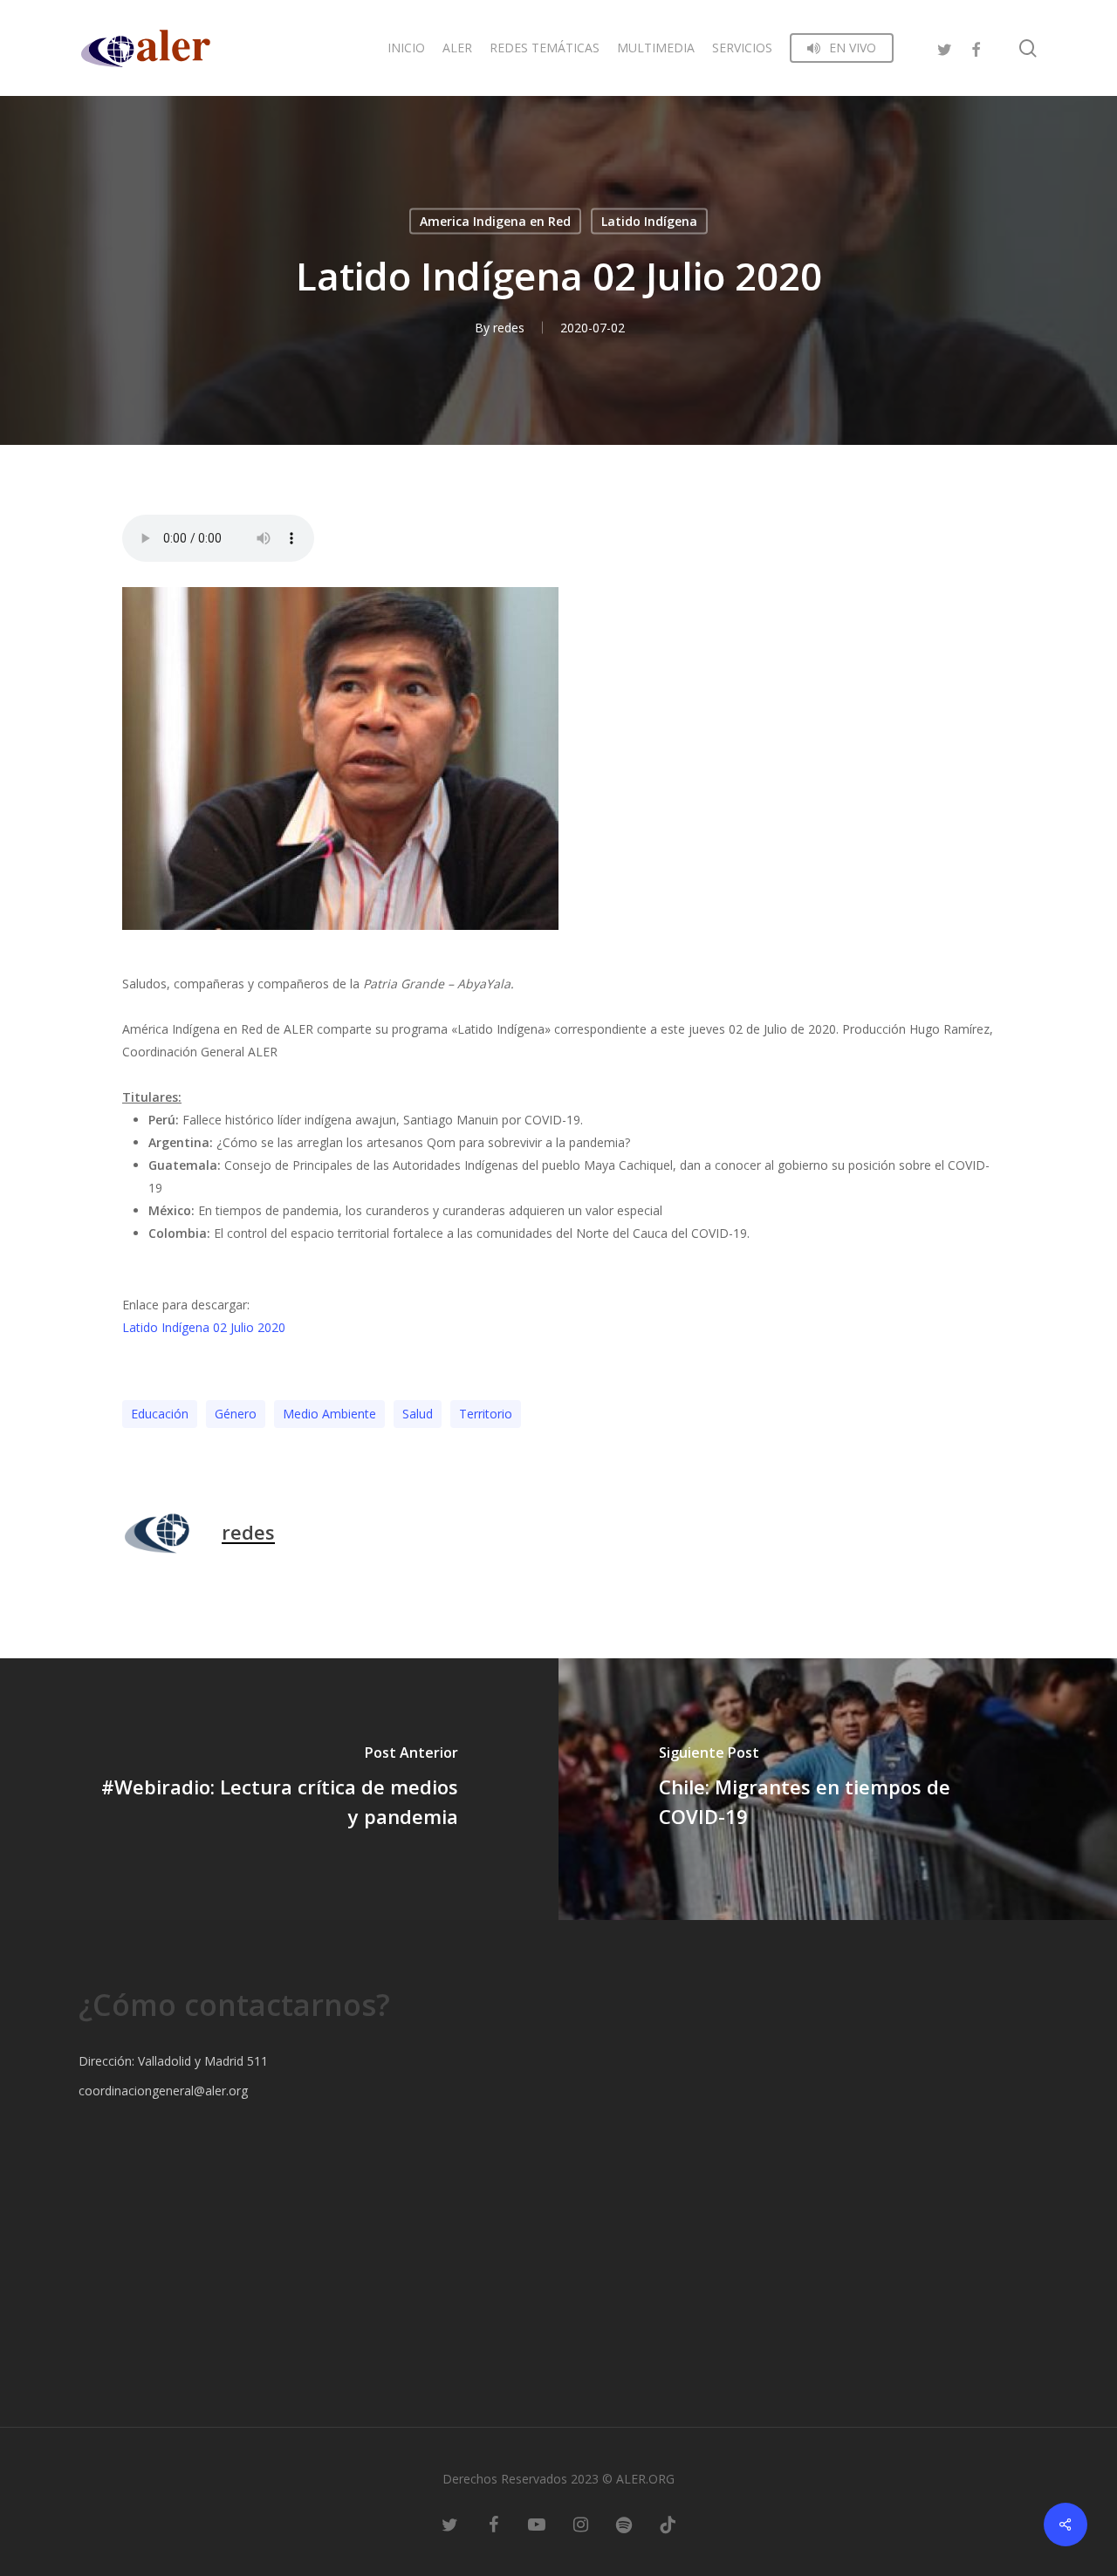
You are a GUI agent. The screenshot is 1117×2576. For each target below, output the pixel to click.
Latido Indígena (649, 221)
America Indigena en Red (495, 221)
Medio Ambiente (329, 1414)
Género (236, 1414)
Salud (418, 1414)
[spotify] (624, 2524)
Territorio (486, 1414)
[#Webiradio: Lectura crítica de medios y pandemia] (279, 1789)
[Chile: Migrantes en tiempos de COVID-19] (838, 1789)
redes (509, 328)
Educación (160, 1414)
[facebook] (976, 48)
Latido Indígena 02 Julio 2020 (204, 1327)
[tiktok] (668, 2524)
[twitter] (944, 48)
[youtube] (537, 2524)
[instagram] (580, 2524)
